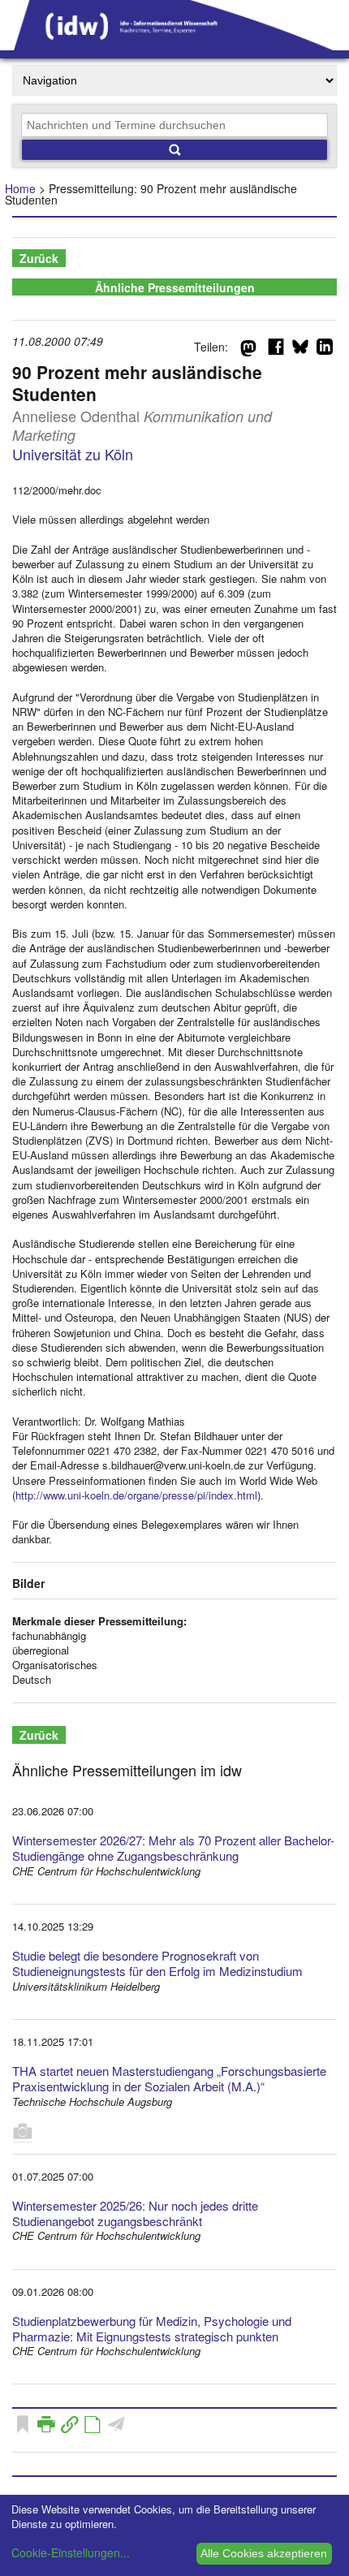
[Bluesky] (300, 350)
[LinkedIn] (325, 350)
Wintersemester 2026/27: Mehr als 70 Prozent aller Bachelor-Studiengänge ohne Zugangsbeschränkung (173, 1848)
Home (20, 188)
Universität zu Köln (73, 454)
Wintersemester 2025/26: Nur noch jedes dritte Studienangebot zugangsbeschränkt (135, 2213)
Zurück (39, 258)
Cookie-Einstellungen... (71, 2552)
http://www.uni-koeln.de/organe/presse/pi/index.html (136, 1495)
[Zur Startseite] (174, 45)
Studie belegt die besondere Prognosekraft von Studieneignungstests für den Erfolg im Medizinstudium (157, 1963)
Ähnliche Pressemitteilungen (175, 287)
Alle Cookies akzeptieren (264, 2553)
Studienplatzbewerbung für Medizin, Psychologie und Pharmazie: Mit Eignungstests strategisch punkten (152, 2328)
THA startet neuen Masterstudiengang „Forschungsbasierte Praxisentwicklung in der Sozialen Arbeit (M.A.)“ (169, 2078)
